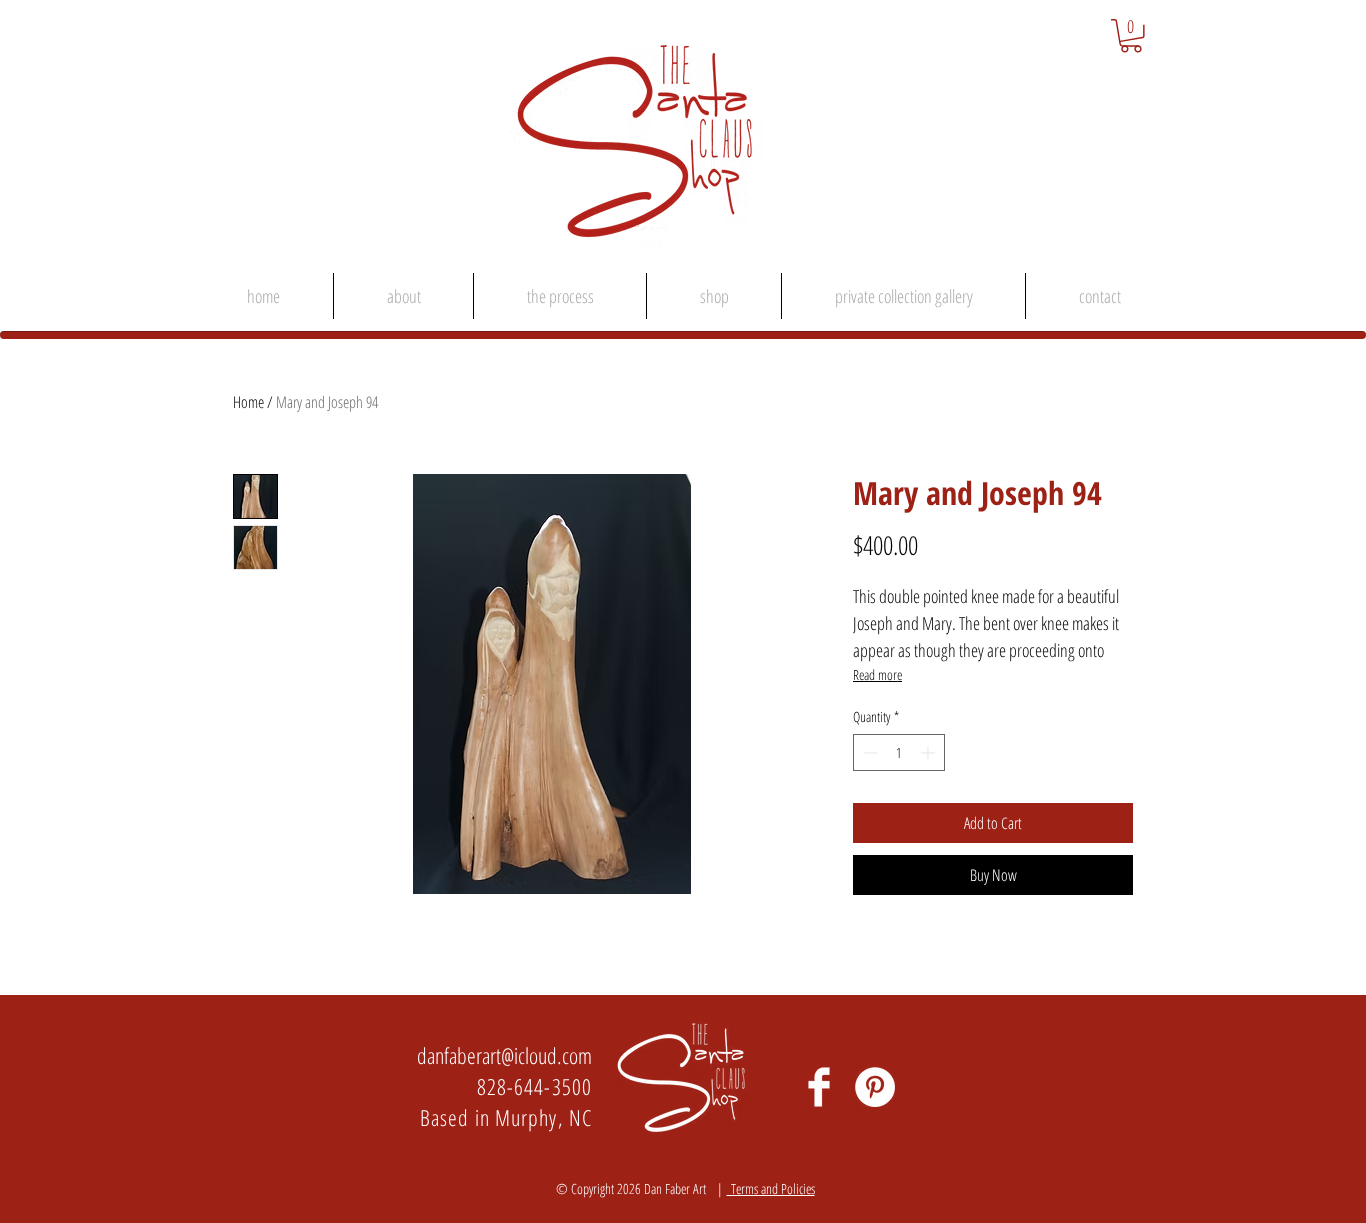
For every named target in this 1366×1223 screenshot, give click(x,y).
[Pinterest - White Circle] (875, 1087)
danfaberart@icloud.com (504, 1055)
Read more (877, 674)
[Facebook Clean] (819, 1087)
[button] (1131, 36)
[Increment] (929, 752)
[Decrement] (868, 752)
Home (248, 402)
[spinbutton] (899, 752)
